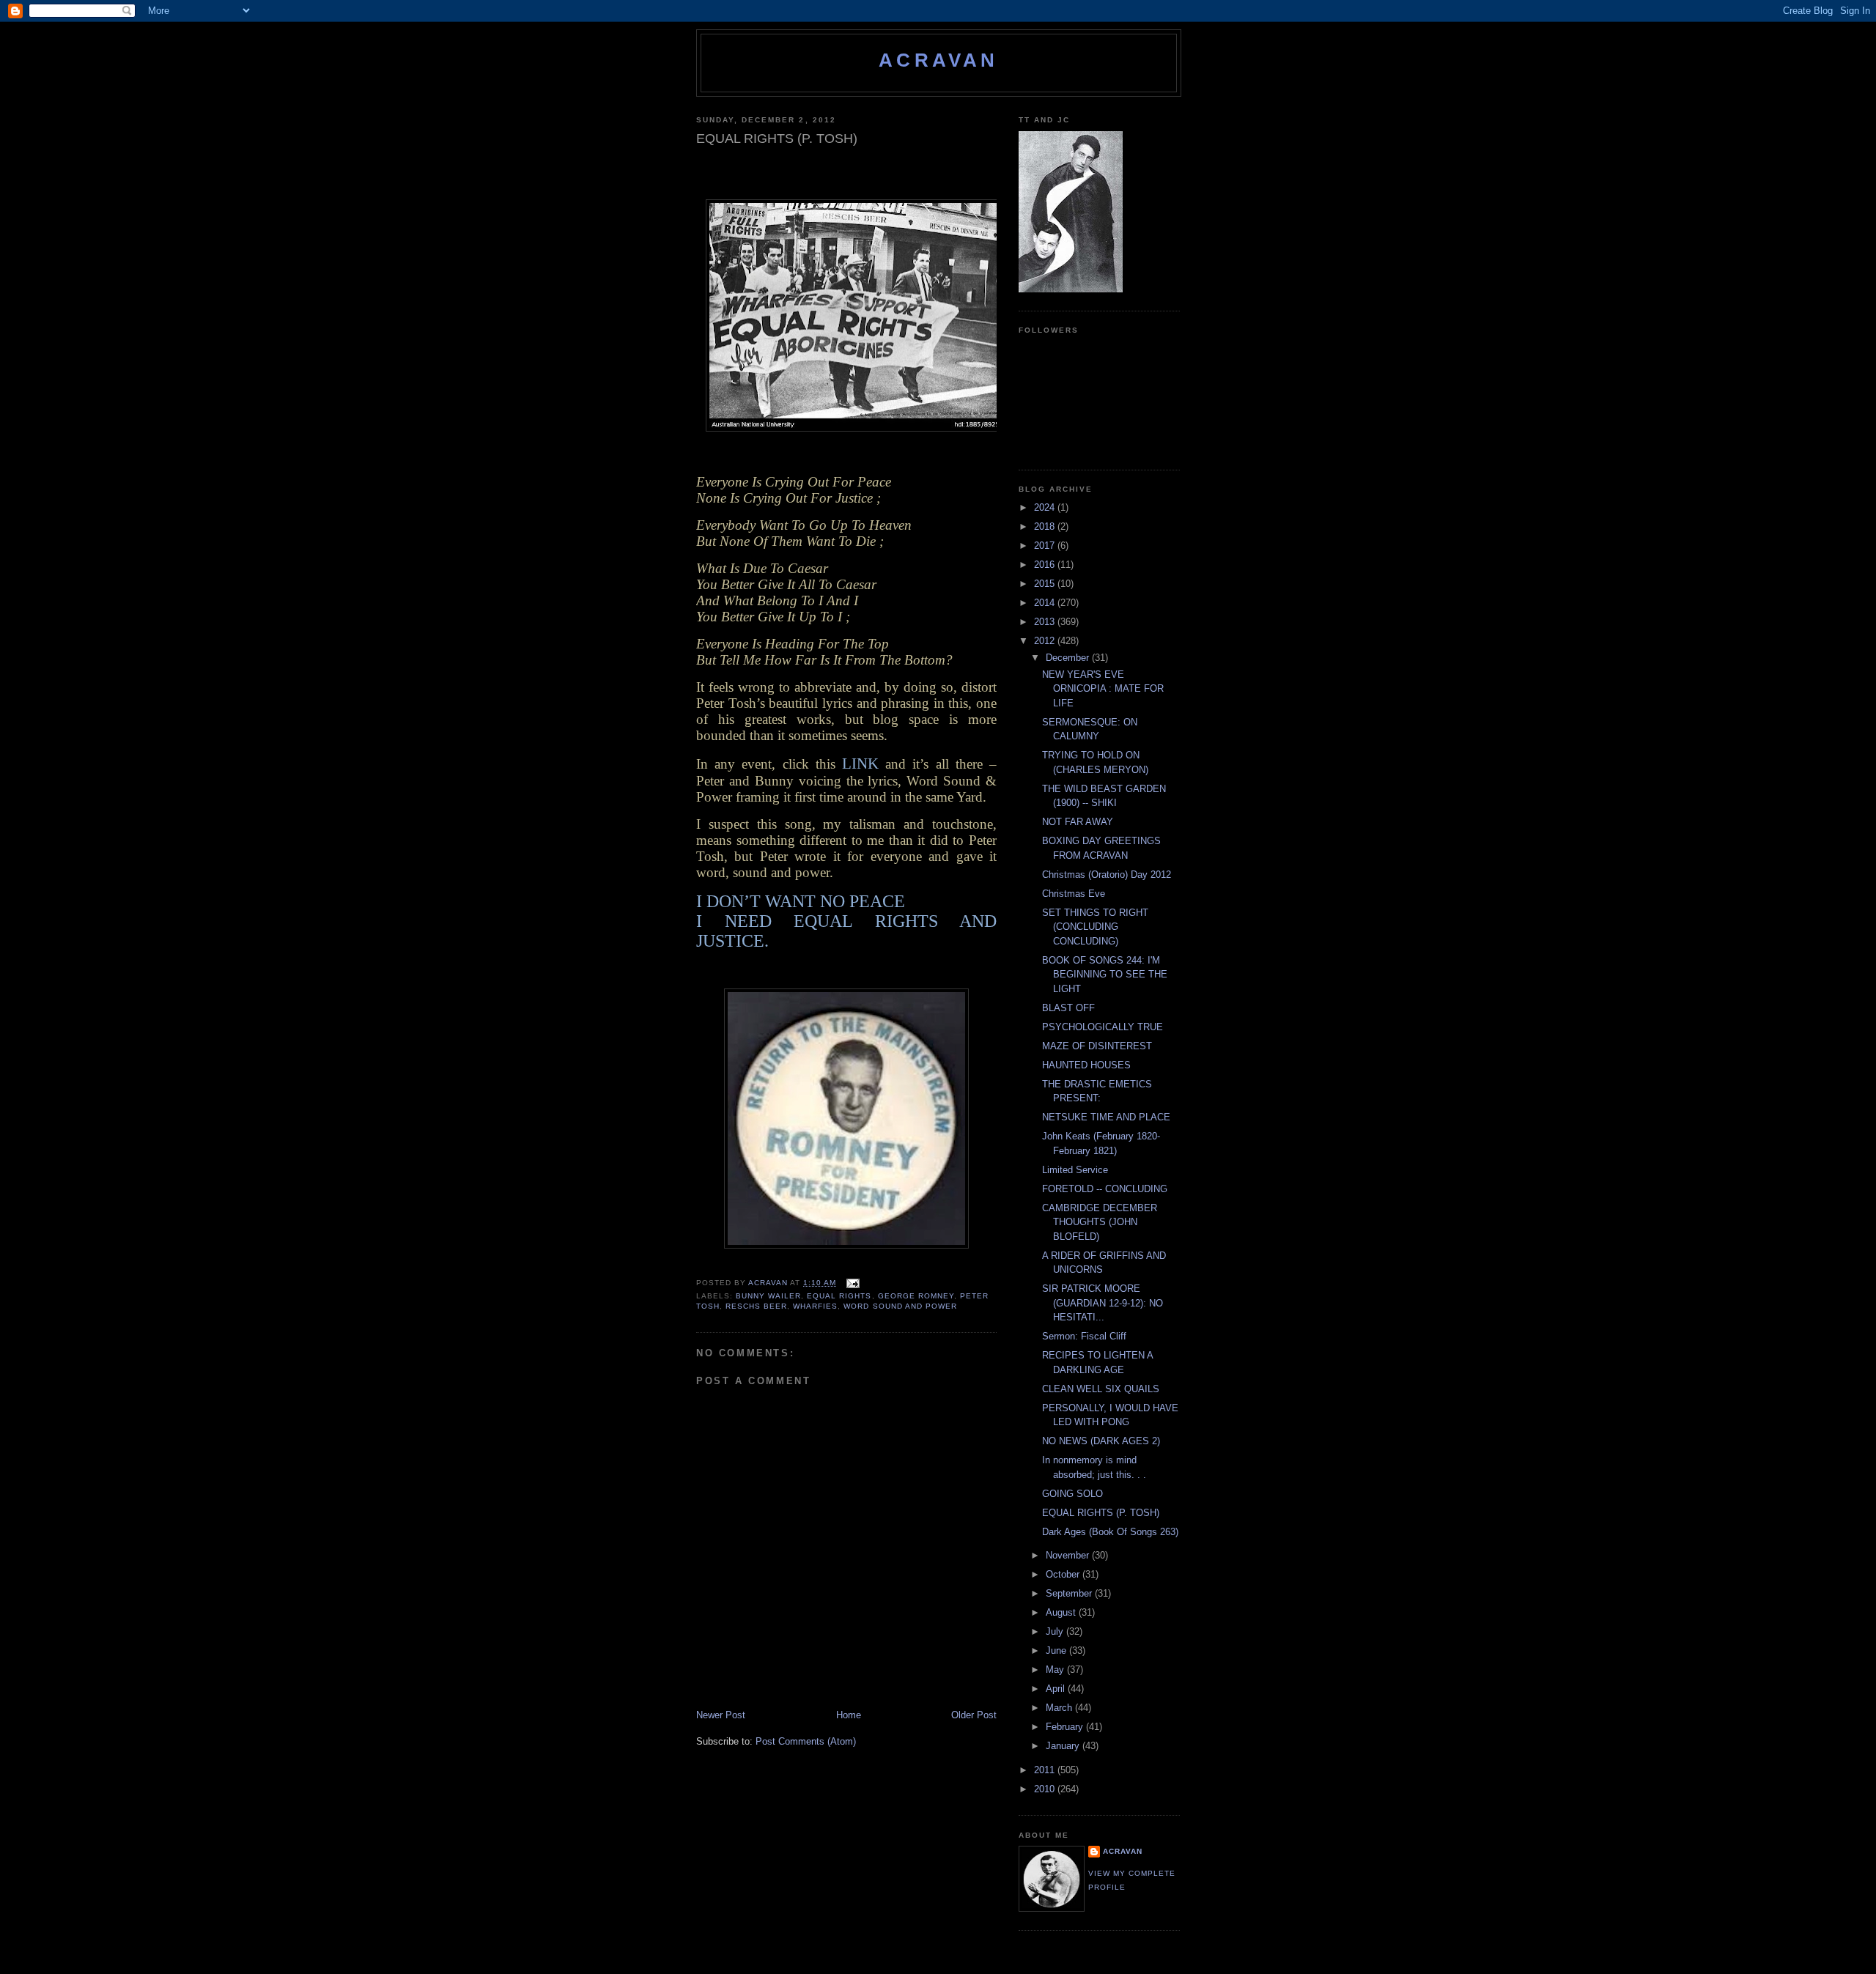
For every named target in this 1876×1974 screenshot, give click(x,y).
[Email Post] (852, 1283)
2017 (1046, 546)
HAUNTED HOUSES (1086, 1065)
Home (849, 1715)
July (1056, 1631)
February (1066, 1727)
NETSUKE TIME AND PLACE (1106, 1117)
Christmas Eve (1074, 894)
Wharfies (815, 1306)
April (1057, 1689)
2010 (1046, 1789)
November (1069, 1555)
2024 (1046, 507)
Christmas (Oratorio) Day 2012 (1107, 875)
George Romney (916, 1296)
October (1064, 1574)
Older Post (974, 1715)
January (1064, 1746)
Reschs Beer (756, 1306)
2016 (1046, 565)
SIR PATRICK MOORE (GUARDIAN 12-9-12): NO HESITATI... (1103, 1303)
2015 (1046, 584)
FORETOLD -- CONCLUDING (1105, 1189)
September (1070, 1593)
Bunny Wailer (768, 1296)
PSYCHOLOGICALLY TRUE (1103, 1027)
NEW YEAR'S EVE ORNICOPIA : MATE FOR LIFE (1103, 689)
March (1060, 1708)
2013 (1046, 622)
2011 (1046, 1770)
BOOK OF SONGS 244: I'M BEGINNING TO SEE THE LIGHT (1105, 975)
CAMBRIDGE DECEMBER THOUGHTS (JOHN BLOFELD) (1100, 1222)
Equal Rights (839, 1296)
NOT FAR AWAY (1078, 822)
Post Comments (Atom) (806, 1741)
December (1069, 658)
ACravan (938, 60)
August (1062, 1612)
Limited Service (1075, 1170)
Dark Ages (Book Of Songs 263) (1110, 1532)
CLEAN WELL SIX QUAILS (1101, 1389)
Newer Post (721, 1715)
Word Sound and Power (900, 1306)
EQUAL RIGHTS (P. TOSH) (1101, 1513)
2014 (1046, 603)
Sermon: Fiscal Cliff (1084, 1336)
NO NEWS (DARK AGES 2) (1101, 1441)
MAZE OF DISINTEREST (1097, 1046)
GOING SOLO (1072, 1494)
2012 (1046, 641)
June (1057, 1650)
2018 (1046, 526)
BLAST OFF (1068, 1008)
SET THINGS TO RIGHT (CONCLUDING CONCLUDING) (1095, 927)
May (1056, 1670)
